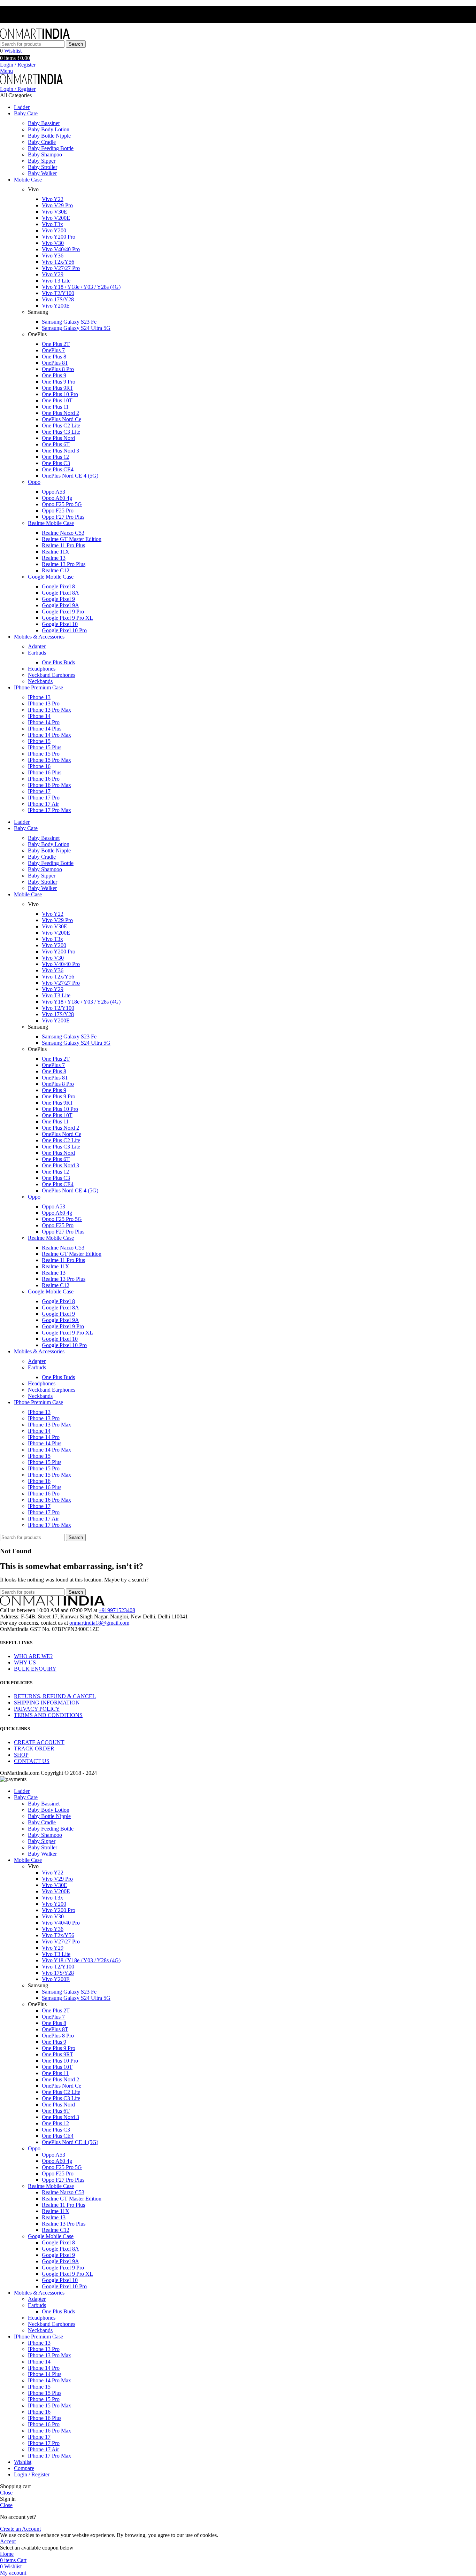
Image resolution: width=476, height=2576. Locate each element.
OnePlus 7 (53, 350)
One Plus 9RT (57, 388)
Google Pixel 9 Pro (63, 612)
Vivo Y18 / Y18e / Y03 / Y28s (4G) (81, 287)
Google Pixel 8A (60, 593)
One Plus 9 (54, 375)
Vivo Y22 (53, 199)
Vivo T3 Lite (56, 281)
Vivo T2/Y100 (58, 293)
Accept (8, 2541)
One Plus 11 (55, 407)
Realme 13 (54, 558)
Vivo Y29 (53, 274)
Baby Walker (42, 173)
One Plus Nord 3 (60, 451)
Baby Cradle (42, 142)
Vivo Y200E (56, 306)
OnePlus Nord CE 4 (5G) (70, 476)
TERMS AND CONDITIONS (48, 1715)
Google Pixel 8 (58, 586)
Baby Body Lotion (49, 129)
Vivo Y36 (53, 256)
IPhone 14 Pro (44, 722)
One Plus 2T (56, 344)
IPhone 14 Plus (45, 729)
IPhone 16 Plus (45, 772)
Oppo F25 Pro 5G (62, 504)
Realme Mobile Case (51, 523)
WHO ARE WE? (33, 1656)
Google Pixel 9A (60, 605)
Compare (24, 2468)
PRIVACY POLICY (37, 1709)
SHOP (21, 1755)
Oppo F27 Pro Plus (63, 517)
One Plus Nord (58, 438)
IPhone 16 (39, 766)
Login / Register (32, 2474)
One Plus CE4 (58, 469)
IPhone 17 (39, 791)
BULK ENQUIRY (35, 1669)
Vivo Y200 (54, 230)
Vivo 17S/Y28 (58, 299)
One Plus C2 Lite (61, 426)
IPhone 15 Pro (44, 754)
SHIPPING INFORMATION (47, 1703)
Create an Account (20, 2529)
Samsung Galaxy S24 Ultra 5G (76, 328)
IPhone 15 (39, 741)
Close (6, 2493)
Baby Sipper (42, 161)
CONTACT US (32, 1761)
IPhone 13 (39, 697)
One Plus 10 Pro (60, 394)
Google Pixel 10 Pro (64, 630)
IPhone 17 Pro (44, 798)
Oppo (34, 482)
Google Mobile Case (51, 577)
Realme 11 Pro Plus (63, 545)
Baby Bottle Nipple (49, 136)
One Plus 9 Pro (59, 382)
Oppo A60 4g (57, 498)
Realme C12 (56, 570)
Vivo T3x (52, 224)
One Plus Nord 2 (60, 413)
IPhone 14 (39, 716)
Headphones (42, 669)
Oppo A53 (53, 492)
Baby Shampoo (45, 154)
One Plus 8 (54, 357)
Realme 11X (56, 552)
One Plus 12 (55, 457)
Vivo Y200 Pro (59, 237)
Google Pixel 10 (60, 624)
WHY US (25, 1662)
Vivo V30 (53, 243)
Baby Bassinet (44, 123)
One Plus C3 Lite (61, 432)
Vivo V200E (56, 218)
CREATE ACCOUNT (39, 1742)
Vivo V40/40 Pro (61, 249)
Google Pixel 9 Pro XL (67, 618)
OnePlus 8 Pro (58, 369)
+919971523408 (117, 1610)
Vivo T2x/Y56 (58, 262)
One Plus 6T (56, 444)
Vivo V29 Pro (57, 205)
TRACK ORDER (34, 1749)
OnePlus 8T (55, 363)
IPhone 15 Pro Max (49, 760)
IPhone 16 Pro (44, 779)
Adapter (37, 646)
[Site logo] (35, 37)
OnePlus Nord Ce (62, 419)
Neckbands (40, 681)
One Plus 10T (57, 400)
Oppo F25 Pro (58, 510)
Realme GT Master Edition (72, 539)
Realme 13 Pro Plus (64, 564)
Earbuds (37, 653)
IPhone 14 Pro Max (49, 735)
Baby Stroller (43, 167)
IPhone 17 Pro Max (49, 810)
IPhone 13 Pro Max (49, 710)
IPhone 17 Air (43, 804)
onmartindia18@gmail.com (99, 1623)
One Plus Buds (58, 662)
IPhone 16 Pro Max (49, 785)
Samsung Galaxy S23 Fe (69, 322)
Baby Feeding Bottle (51, 148)
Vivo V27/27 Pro (61, 268)
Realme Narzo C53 (63, 533)
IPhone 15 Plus (45, 747)
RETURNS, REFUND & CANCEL (55, 1696)
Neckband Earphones (52, 675)
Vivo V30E (55, 212)
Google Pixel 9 (58, 599)
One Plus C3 (56, 463)
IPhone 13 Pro (44, 703)
